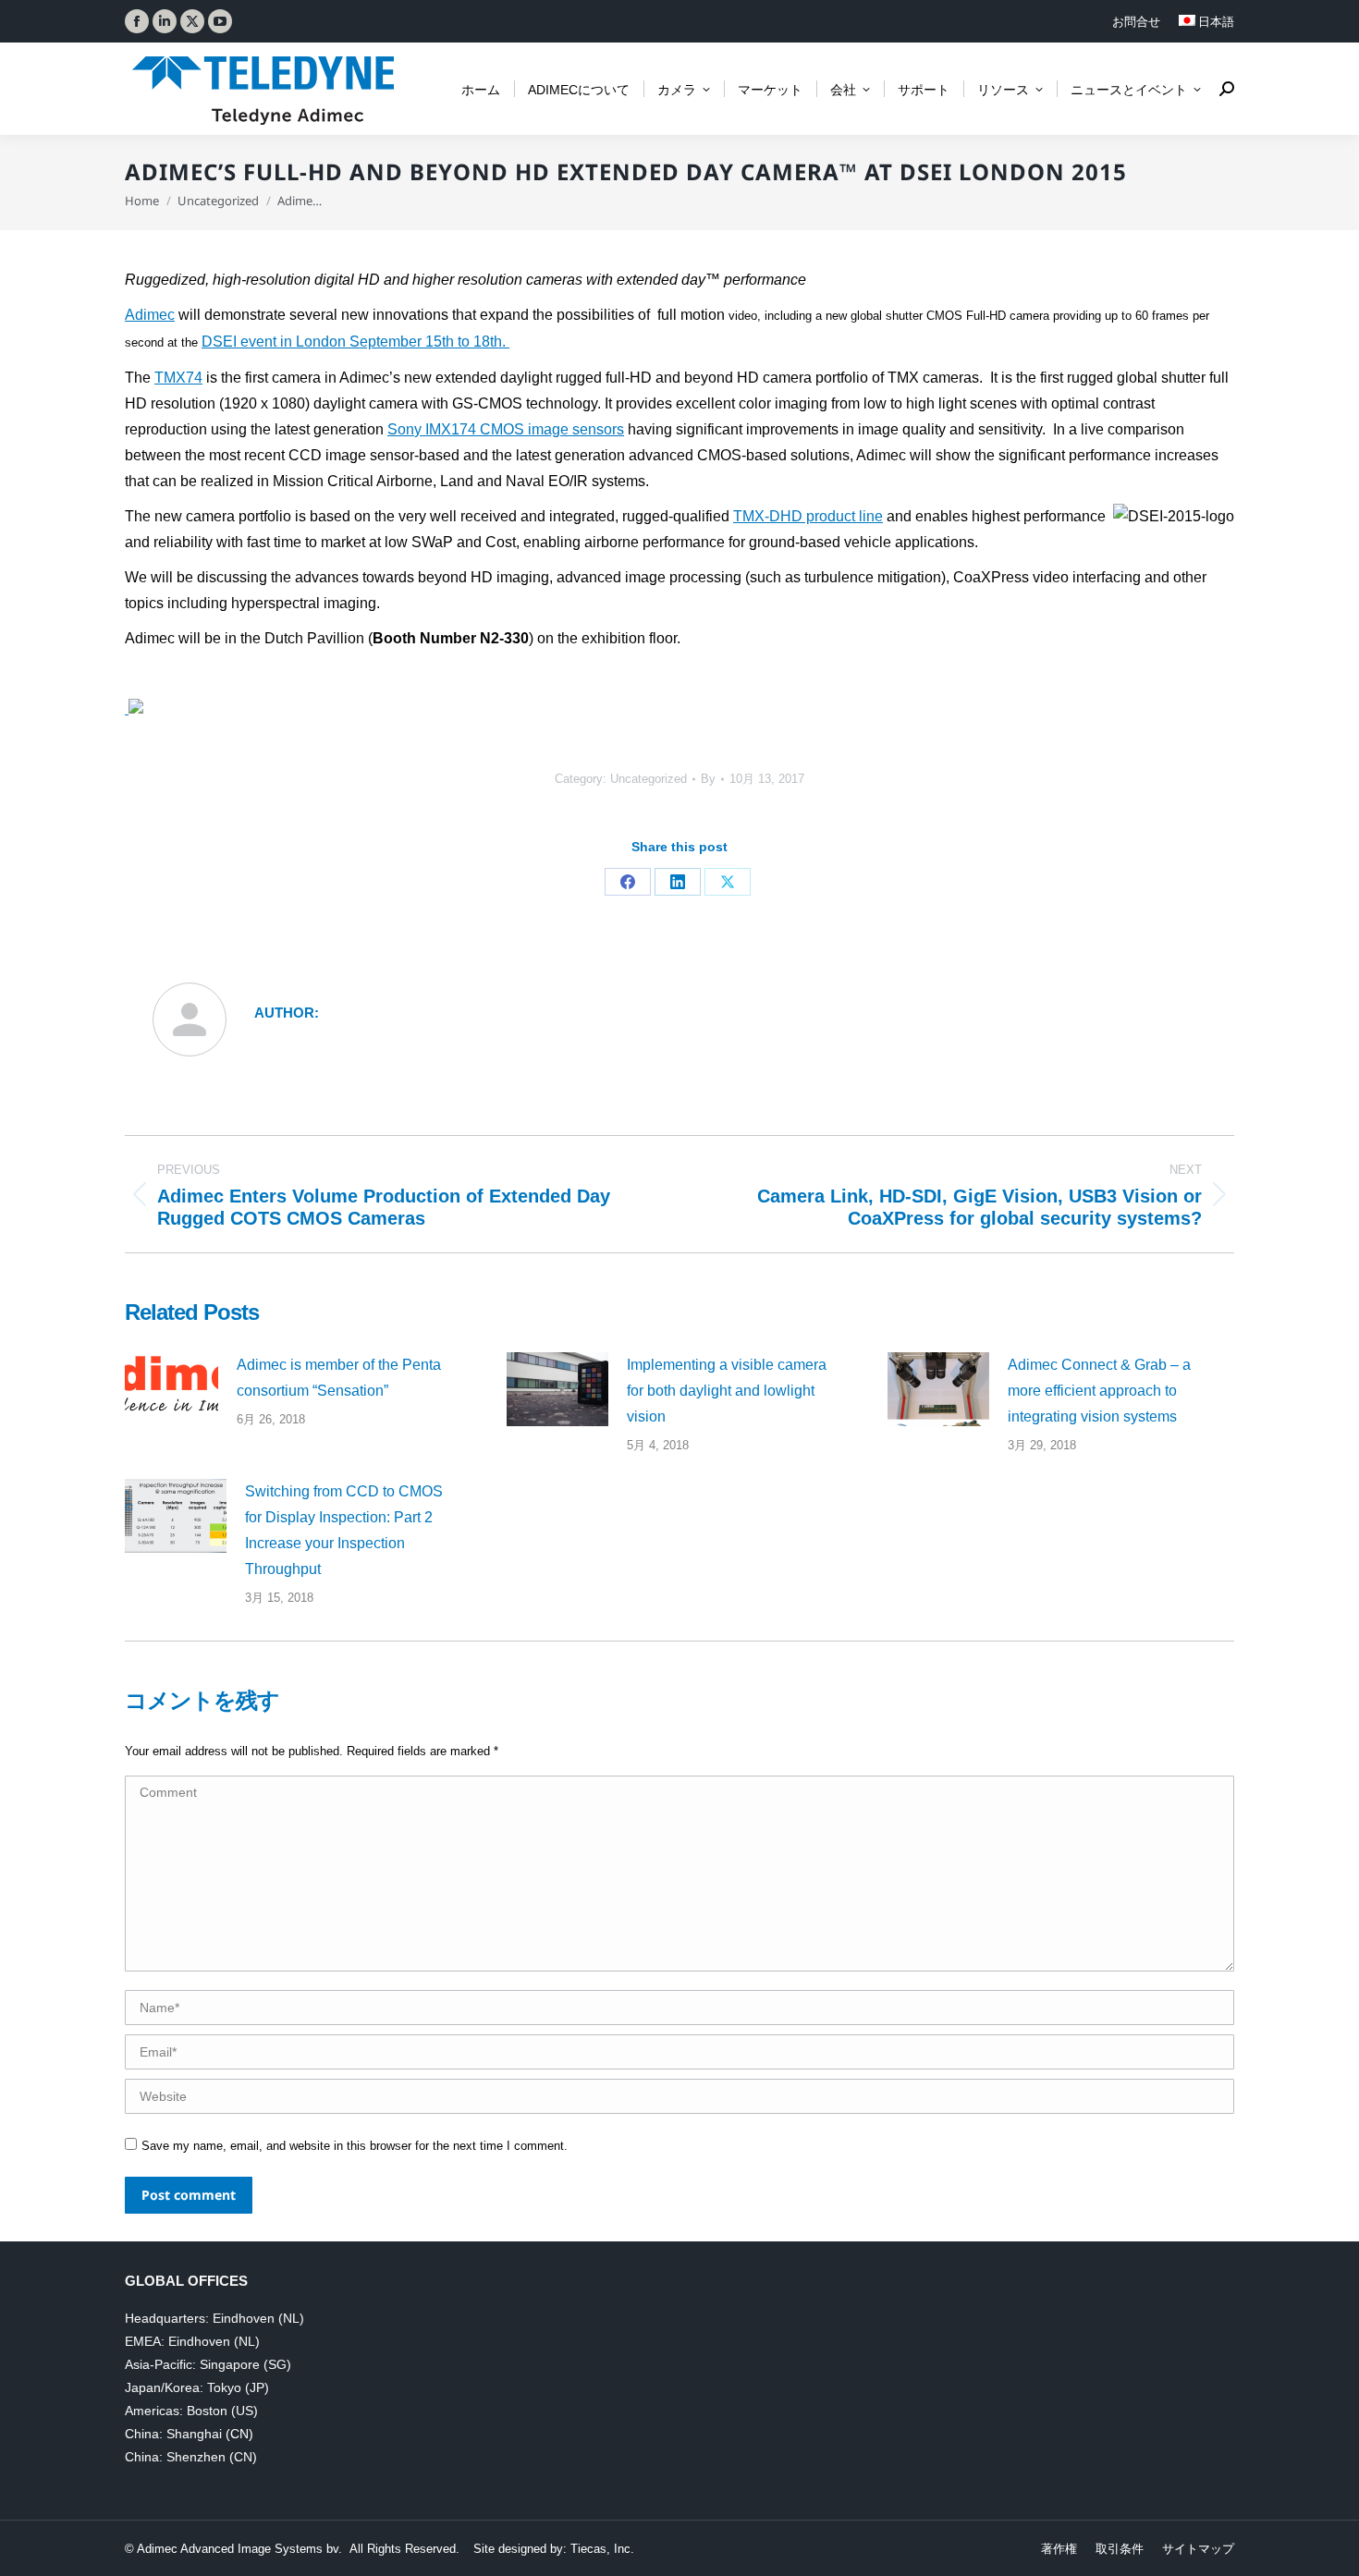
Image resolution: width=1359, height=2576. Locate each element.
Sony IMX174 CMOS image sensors (506, 429)
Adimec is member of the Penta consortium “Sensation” (339, 1378)
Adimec (150, 315)
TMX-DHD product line (808, 516)
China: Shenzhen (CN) (191, 2457)
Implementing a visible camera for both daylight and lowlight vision (727, 1391)
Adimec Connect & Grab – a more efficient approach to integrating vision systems (1099, 1391)
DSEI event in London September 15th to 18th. (355, 342)
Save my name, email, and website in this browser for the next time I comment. (355, 2146)
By (708, 779)
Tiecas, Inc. (602, 2549)
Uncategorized (649, 779)
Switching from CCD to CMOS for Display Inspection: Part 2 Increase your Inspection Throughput (344, 1530)
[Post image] (171, 1386)
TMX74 (178, 378)
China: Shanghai (173, 2434)
